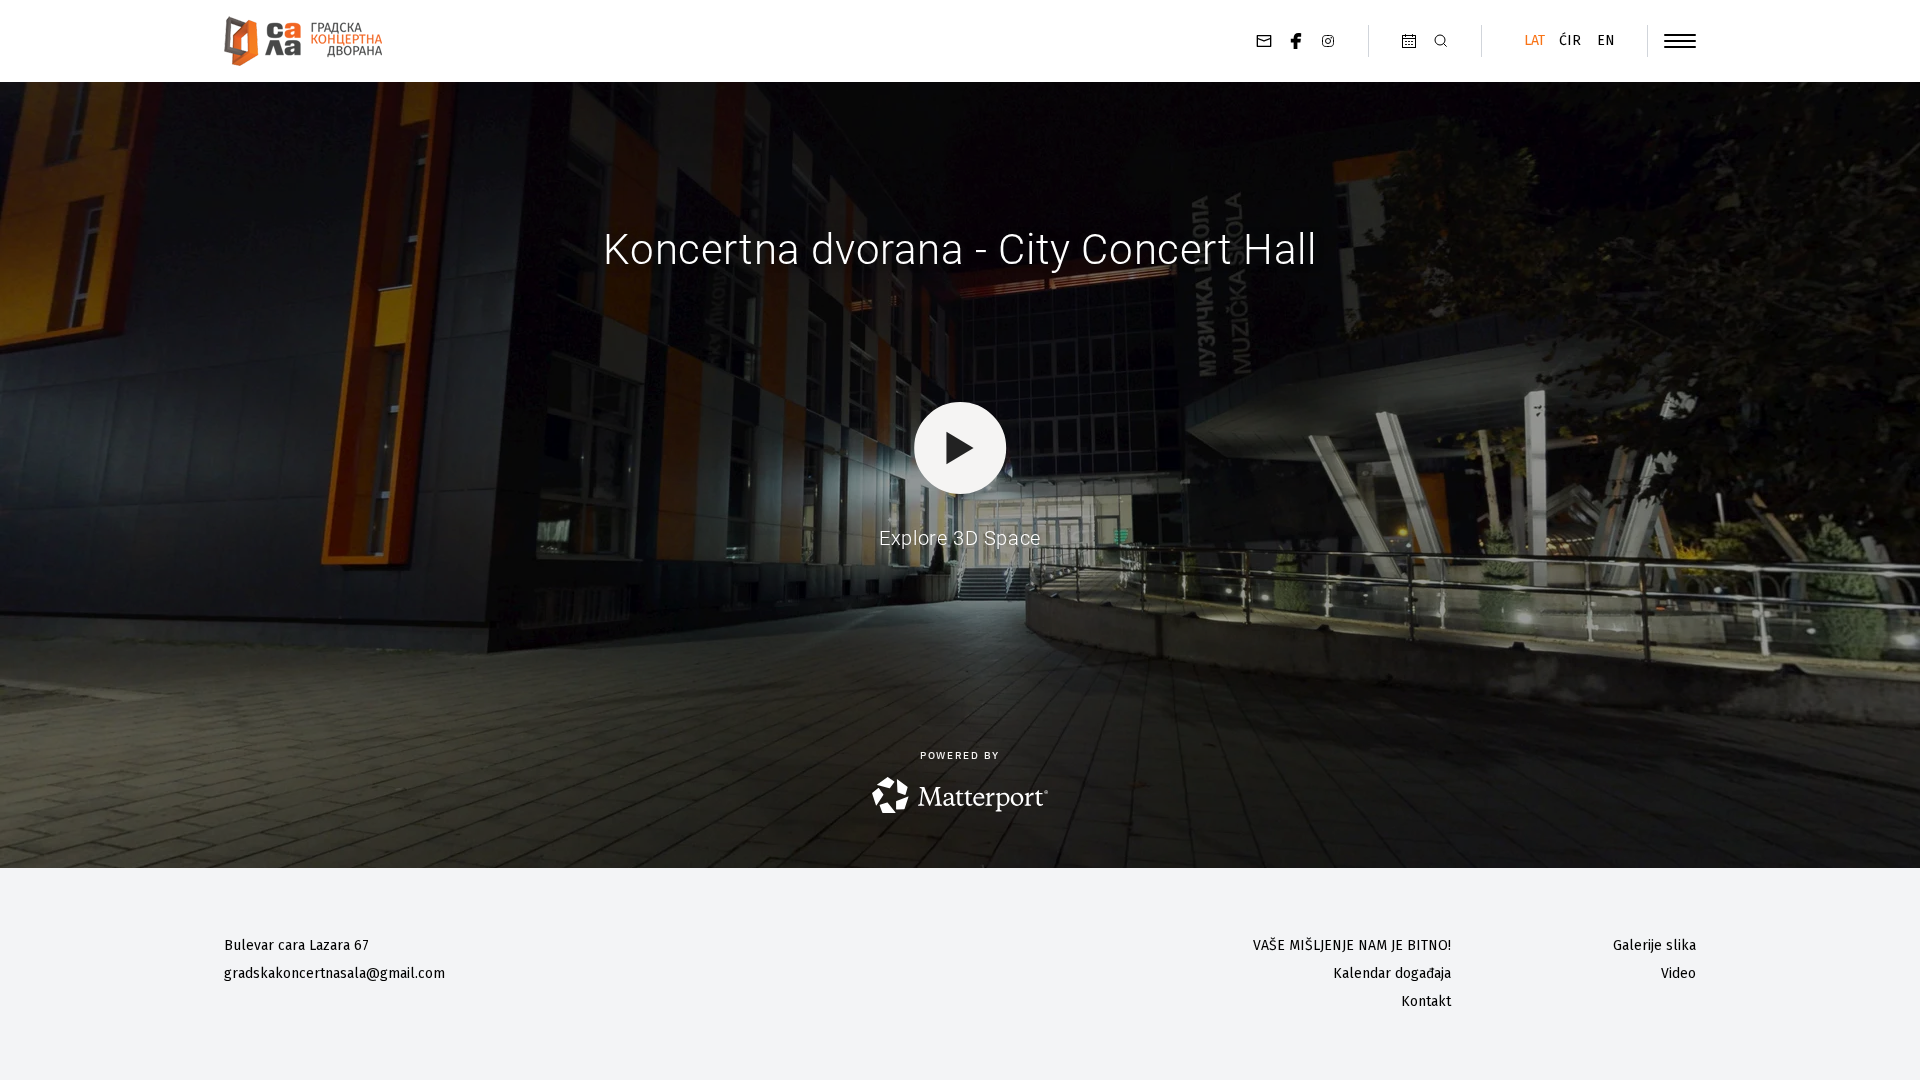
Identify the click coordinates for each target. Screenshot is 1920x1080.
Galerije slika (1654, 945)
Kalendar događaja (1392, 973)
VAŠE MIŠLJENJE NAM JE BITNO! (1352, 945)
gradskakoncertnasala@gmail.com (334, 973)
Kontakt (1426, 1001)
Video (1678, 973)
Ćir (1570, 40)
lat (1534, 40)
